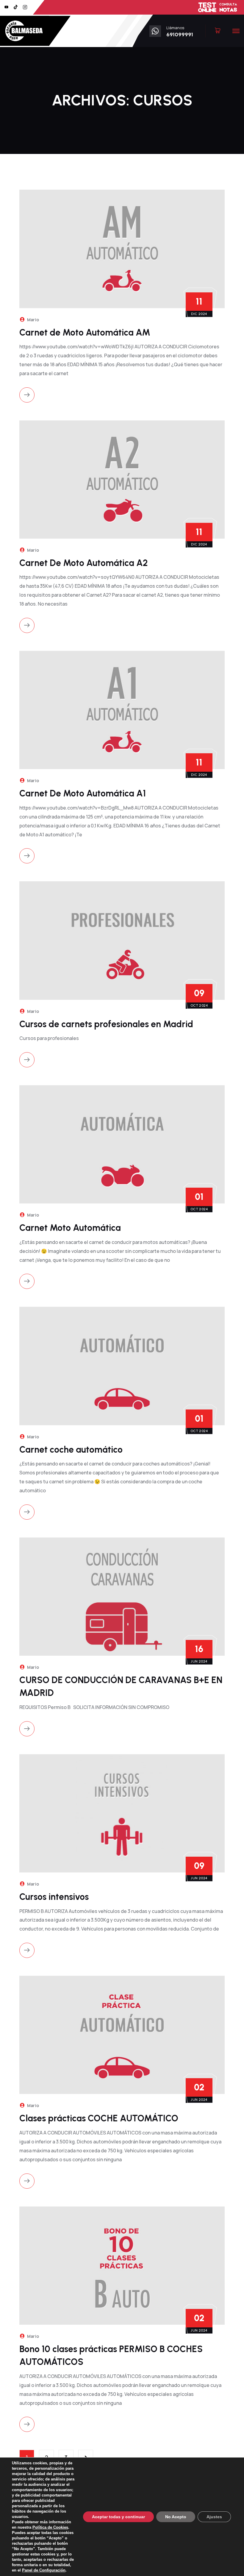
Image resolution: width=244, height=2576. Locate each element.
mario (33, 320)
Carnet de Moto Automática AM (85, 332)
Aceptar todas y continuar (118, 2517)
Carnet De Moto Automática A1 (83, 793)
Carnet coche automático (71, 1450)
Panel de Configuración (44, 2570)
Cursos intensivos (54, 1897)
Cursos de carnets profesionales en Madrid (106, 1024)
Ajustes (214, 2517)
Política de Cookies (50, 2527)
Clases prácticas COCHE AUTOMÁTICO (99, 2118)
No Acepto (176, 2517)
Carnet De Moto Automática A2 (84, 563)
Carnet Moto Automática (70, 1228)
